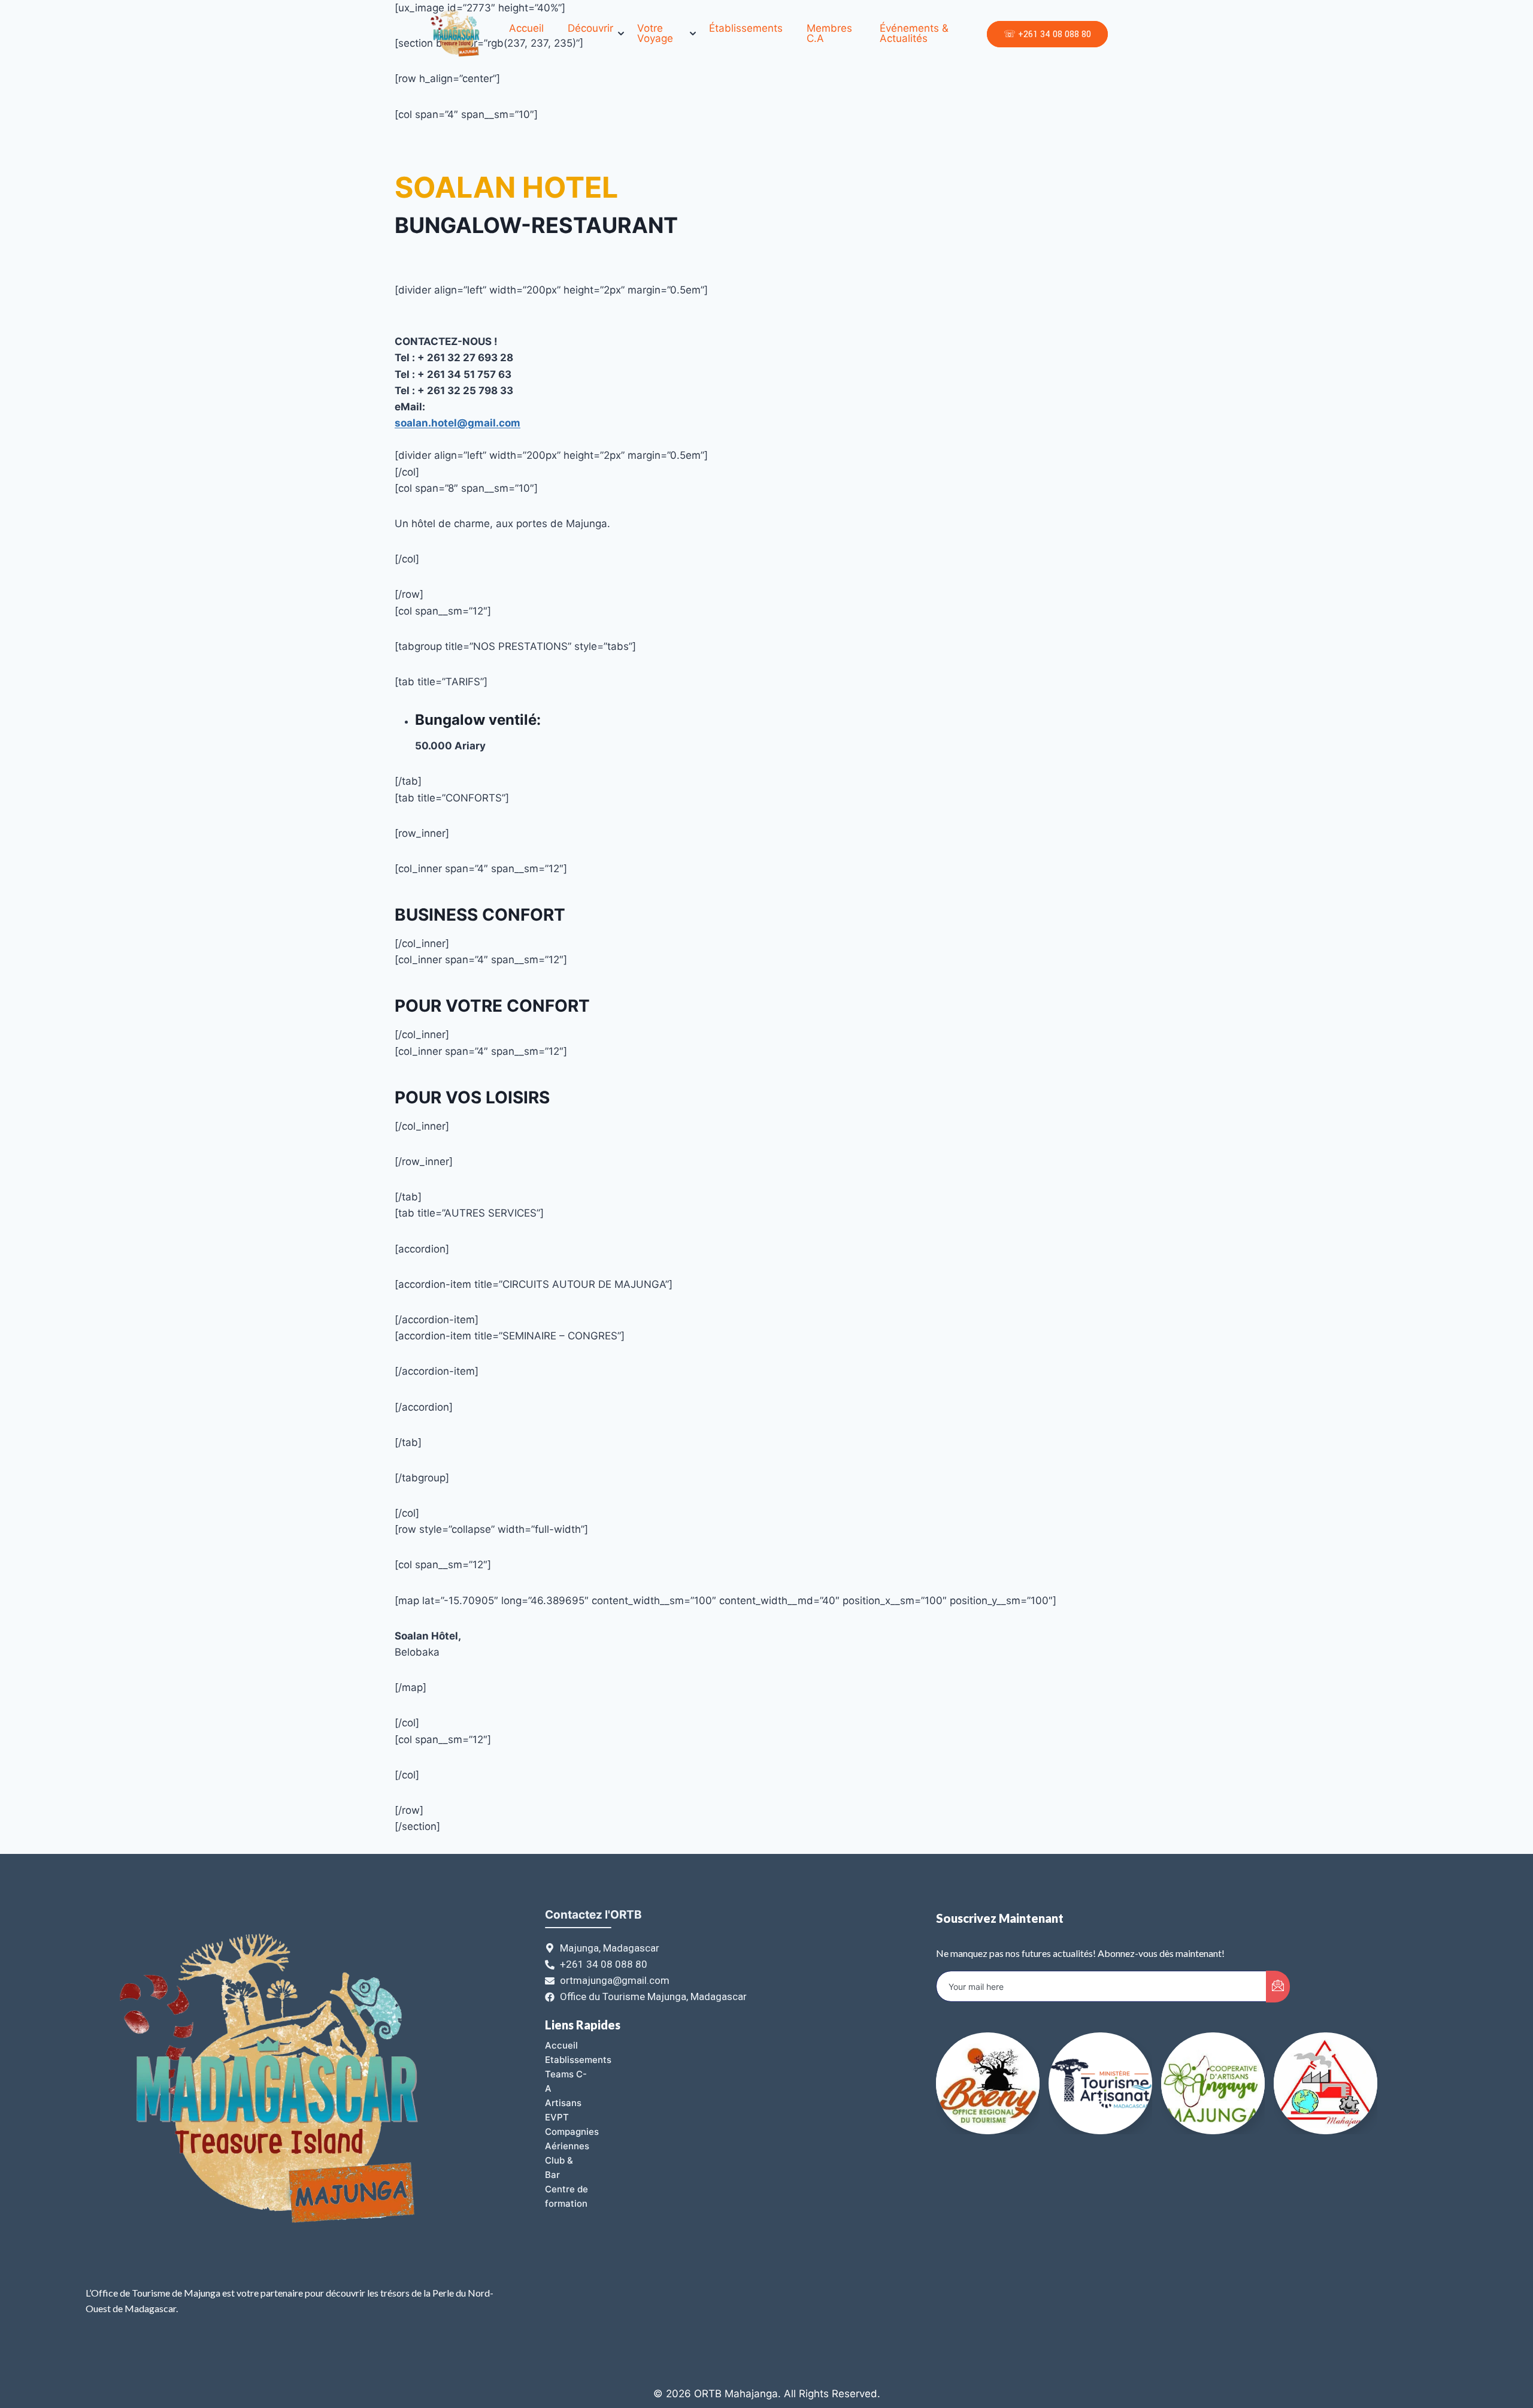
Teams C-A (566, 2081)
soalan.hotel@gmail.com (458, 423)
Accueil (526, 28)
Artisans (563, 2103)
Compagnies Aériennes (572, 2139)
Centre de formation (566, 2196)
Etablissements (578, 2060)
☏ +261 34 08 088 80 (1047, 34)
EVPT (557, 2117)
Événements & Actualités (914, 34)
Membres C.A (829, 34)
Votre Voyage (655, 34)
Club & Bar (559, 2167)
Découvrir (590, 28)
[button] (1353, 2111)
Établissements (746, 28)
